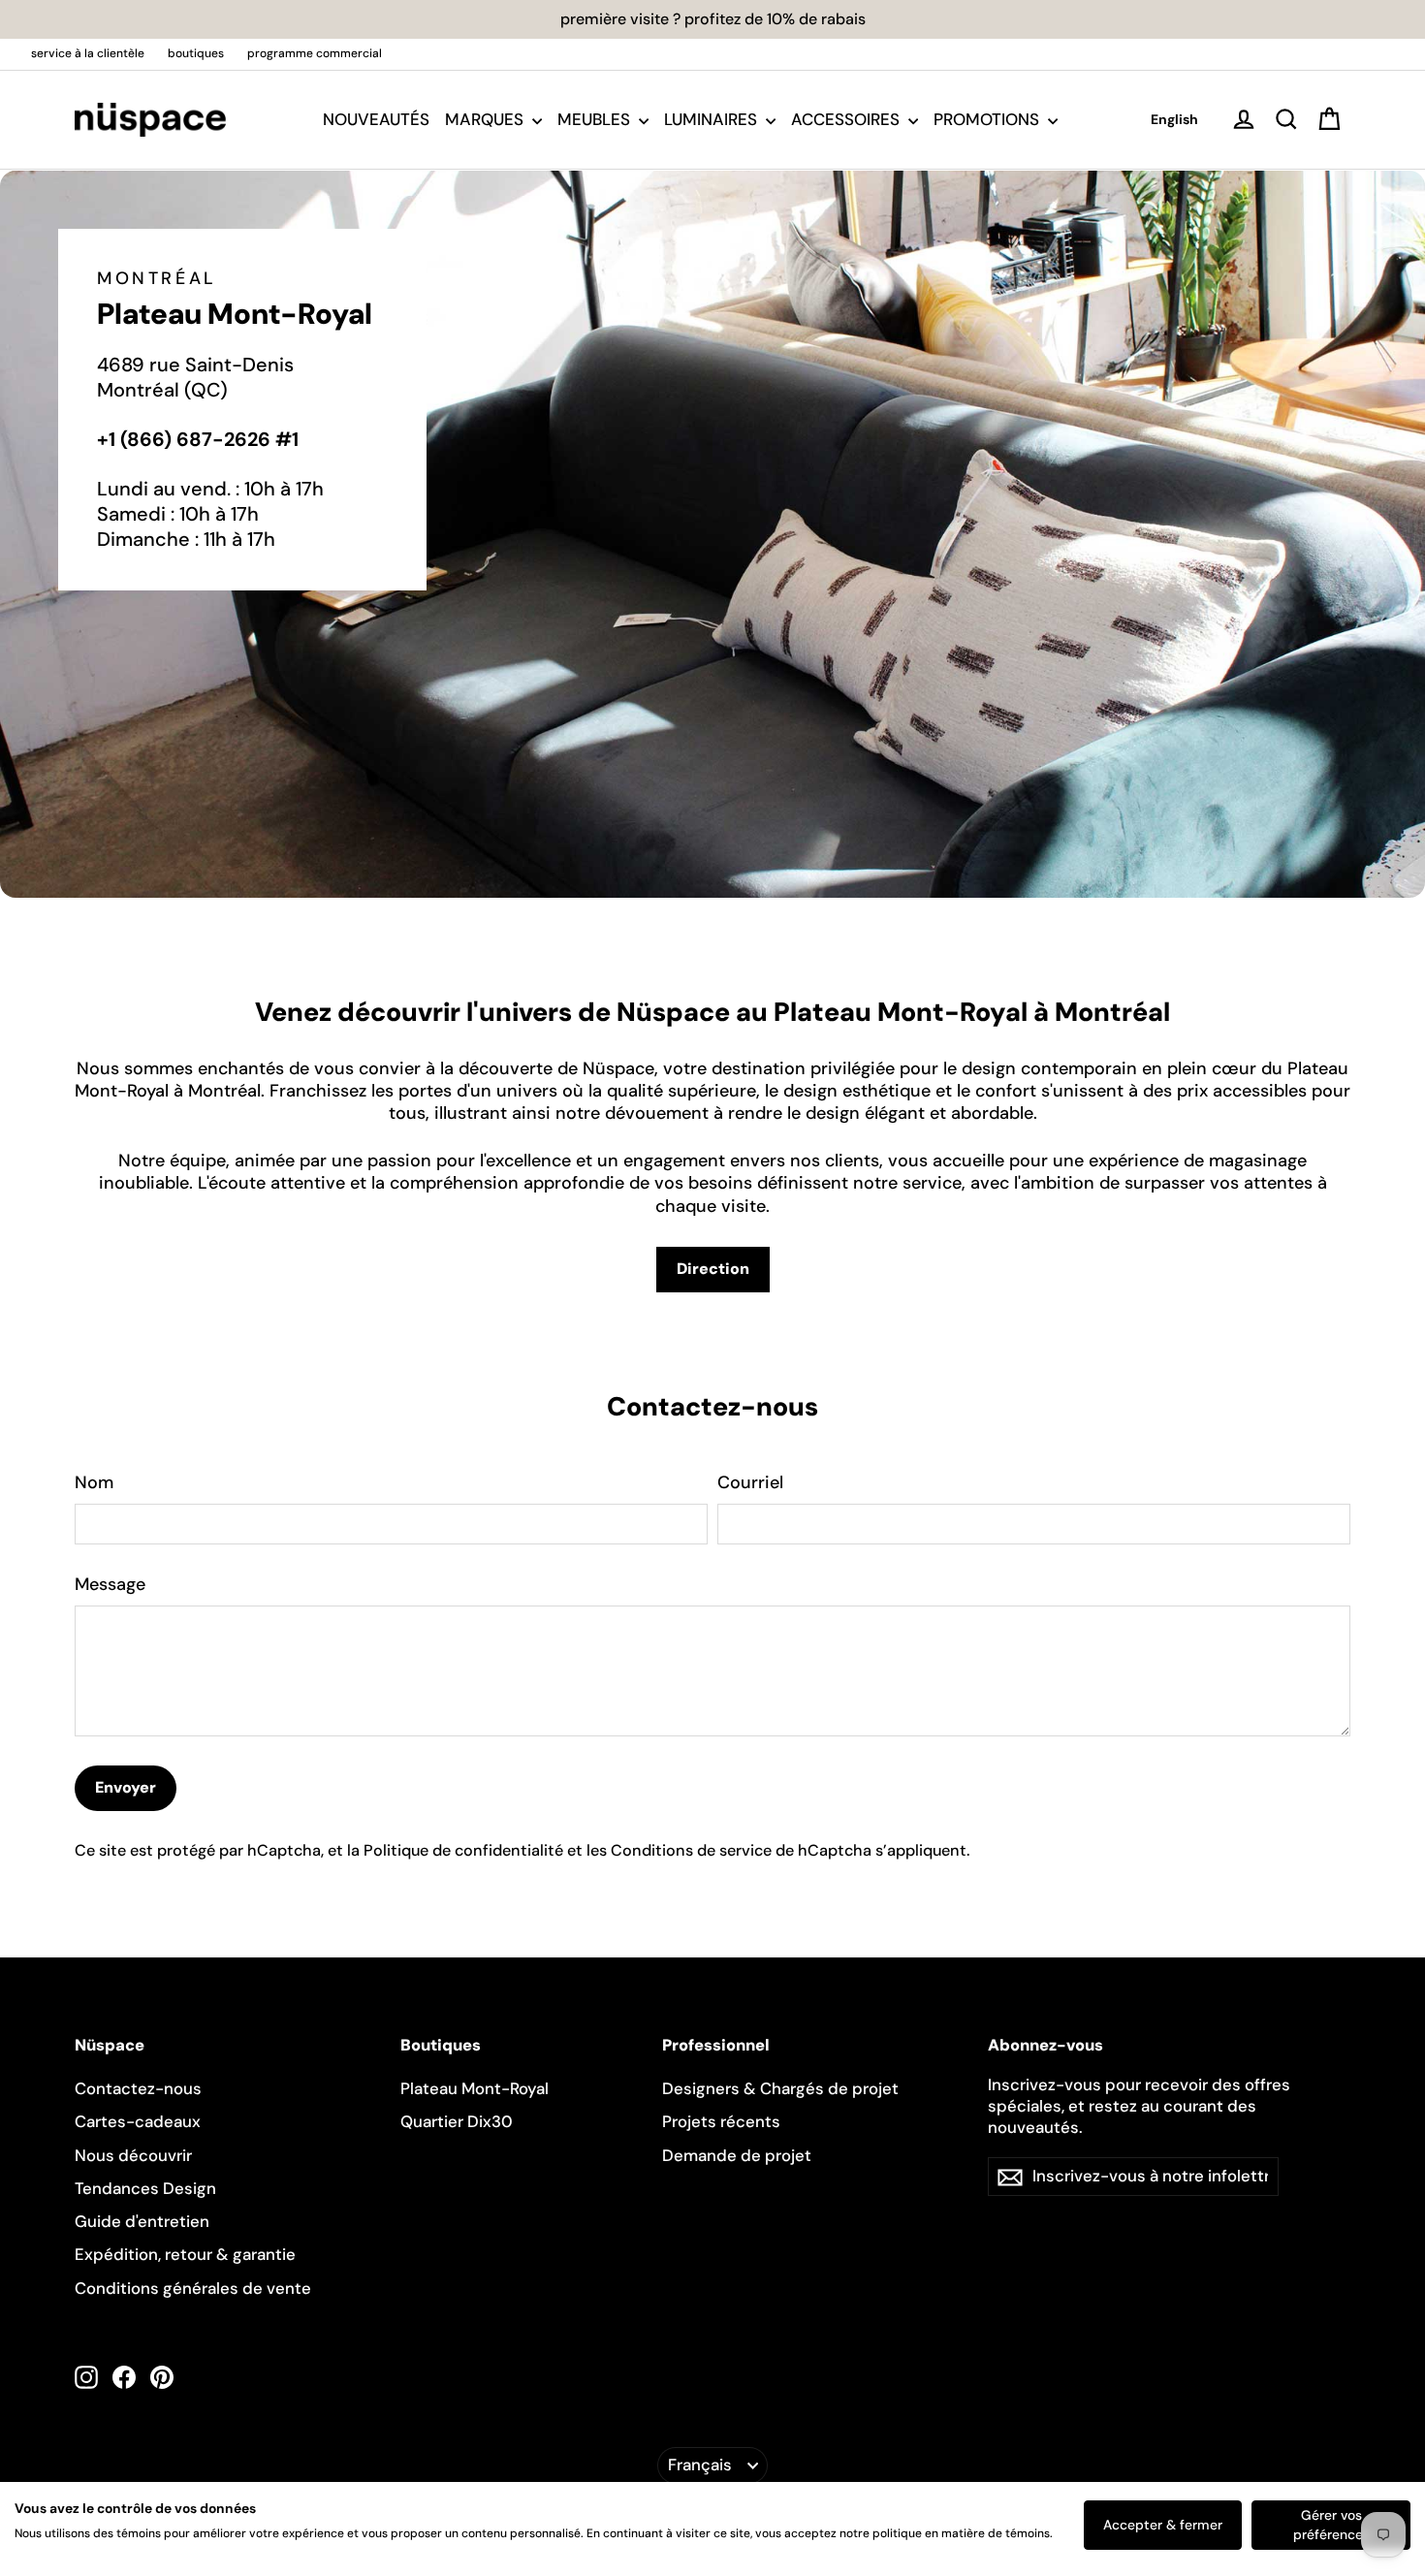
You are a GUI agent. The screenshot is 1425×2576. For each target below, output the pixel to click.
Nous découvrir (133, 2155)
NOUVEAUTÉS (376, 119)
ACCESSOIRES (847, 119)
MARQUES (486, 119)
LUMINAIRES (712, 119)
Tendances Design (145, 2188)
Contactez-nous (138, 2088)
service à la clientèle (88, 53)
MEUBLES (596, 119)
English (1174, 119)
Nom (94, 1483)
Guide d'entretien (142, 2221)
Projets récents (721, 2121)
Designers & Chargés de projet (780, 2088)
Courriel (750, 1483)
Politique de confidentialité (463, 1850)
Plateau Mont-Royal (475, 2088)
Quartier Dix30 (457, 2121)
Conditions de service (691, 1850)
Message (110, 1585)
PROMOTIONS (988, 119)
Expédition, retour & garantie (185, 2254)
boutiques (196, 53)
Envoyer (126, 1787)
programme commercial (315, 53)
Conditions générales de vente (193, 2288)
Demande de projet (737, 2155)
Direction (713, 1269)
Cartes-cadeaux (138, 2121)
